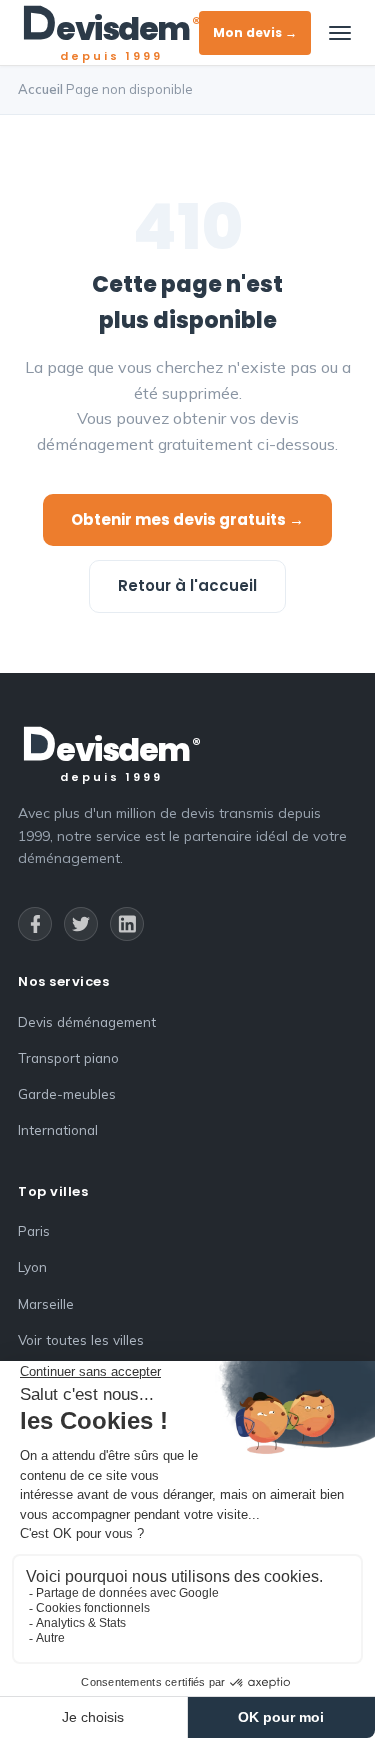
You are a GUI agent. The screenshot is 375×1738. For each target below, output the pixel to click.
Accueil (40, 89)
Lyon (32, 1266)
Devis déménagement (87, 1021)
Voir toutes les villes (81, 1339)
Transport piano (68, 1057)
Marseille (46, 1303)
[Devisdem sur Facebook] (35, 924)
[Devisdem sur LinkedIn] (127, 924)
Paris (34, 1230)
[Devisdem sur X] (81, 924)
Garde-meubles (67, 1093)
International (58, 1129)
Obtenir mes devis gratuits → (187, 519)
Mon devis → (255, 32)
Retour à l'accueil (187, 585)
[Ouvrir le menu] (340, 33)
